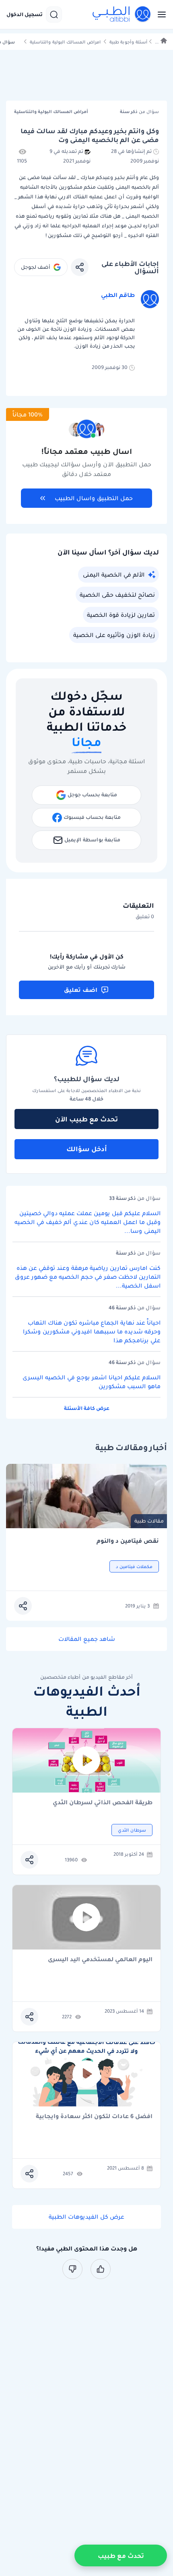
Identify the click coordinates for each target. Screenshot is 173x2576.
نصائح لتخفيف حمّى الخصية (117, 595)
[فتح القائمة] (159, 14)
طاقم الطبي (118, 295)
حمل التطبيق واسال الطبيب (94, 498)
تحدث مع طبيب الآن (86, 1119)
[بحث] (54, 14)
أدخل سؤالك (87, 1149)
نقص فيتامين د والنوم (128, 1541)
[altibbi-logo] (122, 14)
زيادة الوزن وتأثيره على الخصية (114, 635)
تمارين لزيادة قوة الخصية (121, 615)
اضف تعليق (81, 990)
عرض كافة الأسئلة (87, 1408)
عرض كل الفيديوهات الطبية (86, 2217)
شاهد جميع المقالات (87, 1639)
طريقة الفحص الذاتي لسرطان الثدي (103, 1803)
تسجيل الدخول (25, 14)
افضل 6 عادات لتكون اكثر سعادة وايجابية (94, 2117)
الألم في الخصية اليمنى (114, 575)
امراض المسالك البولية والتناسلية (65, 42)
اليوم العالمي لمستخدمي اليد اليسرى (100, 1960)
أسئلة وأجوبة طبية (128, 42)
